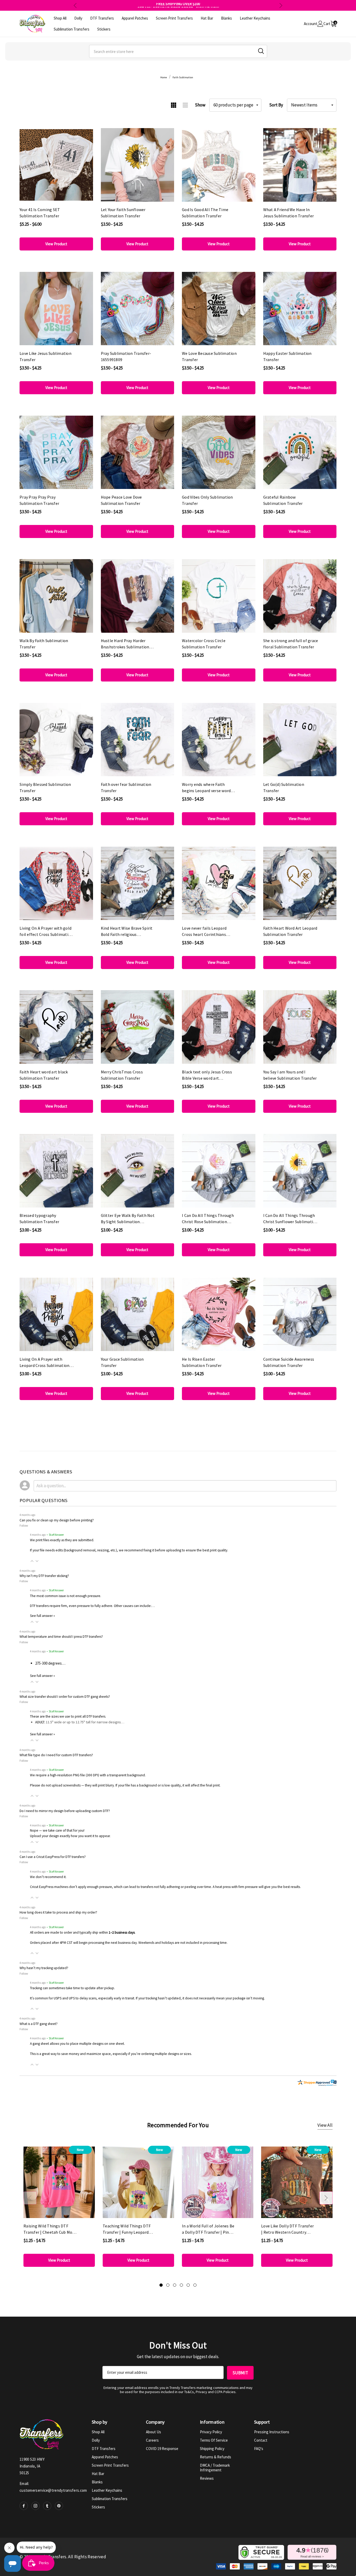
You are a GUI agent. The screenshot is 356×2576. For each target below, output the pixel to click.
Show (200, 105)
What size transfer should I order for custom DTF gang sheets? (65, 1697)
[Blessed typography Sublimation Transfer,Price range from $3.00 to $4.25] (56, 1171)
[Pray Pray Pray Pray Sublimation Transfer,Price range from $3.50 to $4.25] (56, 452)
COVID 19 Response (162, 2449)
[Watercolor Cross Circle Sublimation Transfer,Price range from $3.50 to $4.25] (219, 596)
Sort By (276, 105)
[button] (32, 1561)
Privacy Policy (211, 2432)
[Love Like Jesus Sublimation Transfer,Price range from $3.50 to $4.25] (56, 309)
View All (325, 2125)
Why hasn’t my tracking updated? (44, 1968)
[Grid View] (173, 105)
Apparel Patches (105, 2457)
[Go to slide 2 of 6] (168, 2285)
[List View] (185, 105)
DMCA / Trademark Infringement (215, 2468)
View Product (56, 244)
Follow (24, 1525)
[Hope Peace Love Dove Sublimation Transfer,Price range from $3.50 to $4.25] (138, 452)
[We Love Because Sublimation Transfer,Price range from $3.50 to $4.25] (219, 309)
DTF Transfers (104, 2449)
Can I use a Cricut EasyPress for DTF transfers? (53, 1857)
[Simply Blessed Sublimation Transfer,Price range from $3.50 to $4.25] (56, 740)
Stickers (98, 2507)
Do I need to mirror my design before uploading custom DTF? (65, 1811)
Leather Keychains (107, 2490)
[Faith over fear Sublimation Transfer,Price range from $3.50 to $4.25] (138, 740)
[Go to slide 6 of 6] (195, 2285)
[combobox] (178, 51)
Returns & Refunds (216, 2457)
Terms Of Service (214, 2440)
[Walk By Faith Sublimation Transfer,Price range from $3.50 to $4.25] (56, 596)
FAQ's (259, 2449)
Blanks (97, 2482)
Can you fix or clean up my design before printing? (57, 1520)
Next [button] (281, 5)
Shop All (98, 2432)
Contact (261, 2440)
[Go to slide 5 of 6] (188, 2285)
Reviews (207, 2478)
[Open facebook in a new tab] (24, 2506)
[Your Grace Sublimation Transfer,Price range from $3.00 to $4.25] (138, 1314)
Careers (152, 2440)
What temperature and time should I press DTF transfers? (61, 1637)
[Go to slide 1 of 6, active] (161, 2285)
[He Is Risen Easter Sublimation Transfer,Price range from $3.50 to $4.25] (219, 1314)
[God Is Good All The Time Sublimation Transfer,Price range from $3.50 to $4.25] (219, 165)
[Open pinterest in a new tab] (59, 2506)
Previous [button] (75, 5)
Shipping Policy (212, 2449)
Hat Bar (98, 2474)
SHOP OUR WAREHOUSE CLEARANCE (178, 5)
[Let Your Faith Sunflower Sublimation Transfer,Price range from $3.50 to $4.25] (138, 165)
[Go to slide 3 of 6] (175, 2285)
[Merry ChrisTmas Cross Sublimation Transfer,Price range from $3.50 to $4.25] (138, 1027)
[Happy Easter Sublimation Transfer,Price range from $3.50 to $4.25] (300, 309)
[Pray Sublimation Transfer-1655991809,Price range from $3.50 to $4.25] (138, 309)
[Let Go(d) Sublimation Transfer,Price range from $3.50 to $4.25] (300, 740)
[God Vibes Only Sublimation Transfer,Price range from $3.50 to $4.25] (219, 452)
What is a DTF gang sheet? (39, 2024)
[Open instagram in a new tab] (35, 2506)
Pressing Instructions (272, 2432)
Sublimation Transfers (110, 2499)
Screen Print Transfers (110, 2465)
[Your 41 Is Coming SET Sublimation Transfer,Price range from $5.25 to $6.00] (56, 165)
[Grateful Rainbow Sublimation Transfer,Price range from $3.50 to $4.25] (300, 452)
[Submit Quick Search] (261, 51)
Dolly (96, 2440)
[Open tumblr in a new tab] (47, 2506)
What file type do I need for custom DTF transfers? (56, 1755)
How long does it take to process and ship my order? (58, 1912)
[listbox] (312, 105)
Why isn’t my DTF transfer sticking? (44, 1576)
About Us (154, 2432)
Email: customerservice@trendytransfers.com (53, 2487)
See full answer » (42, 1616)
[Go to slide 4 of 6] (181, 2285)
